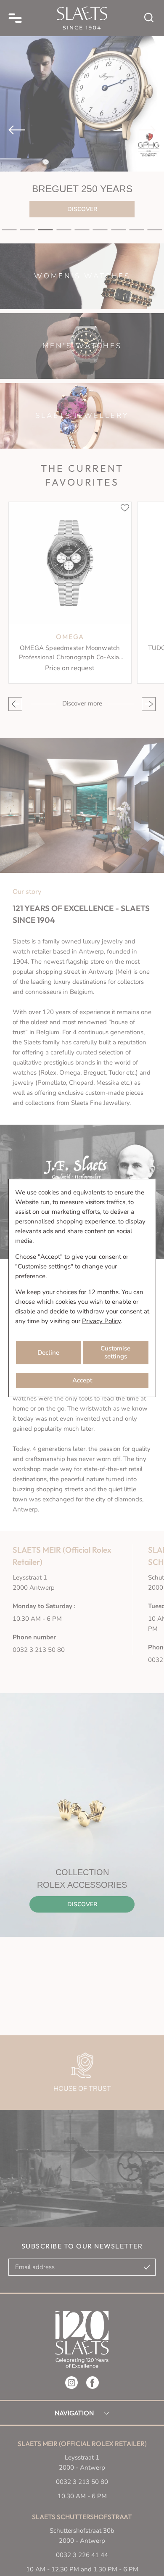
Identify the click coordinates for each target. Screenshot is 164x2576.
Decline (48, 1353)
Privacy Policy (101, 1321)
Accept (82, 1380)
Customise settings (115, 1352)
